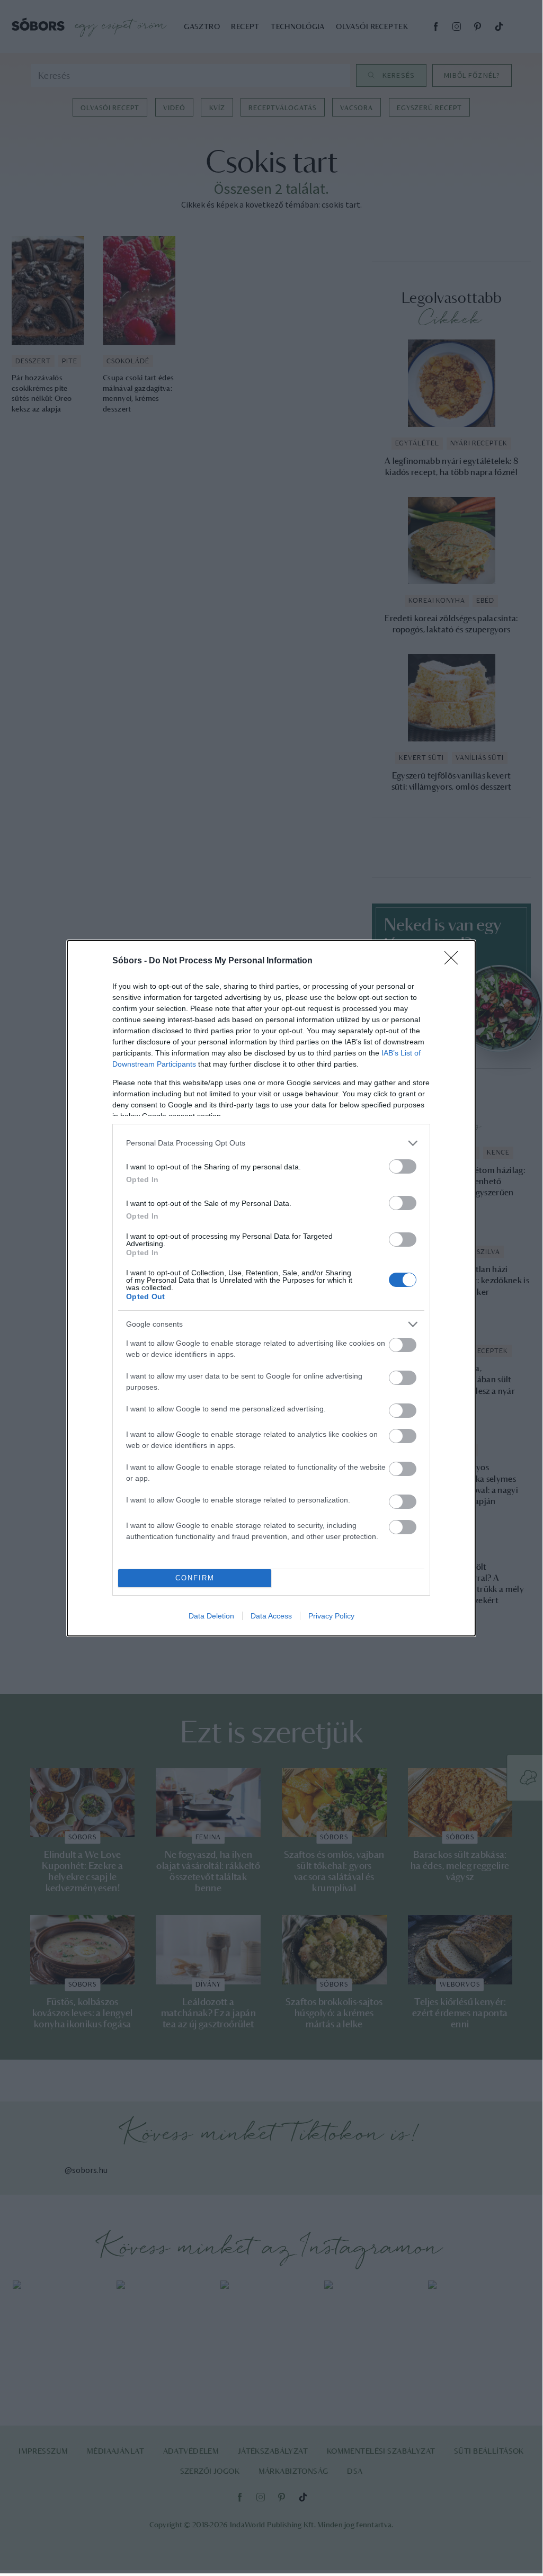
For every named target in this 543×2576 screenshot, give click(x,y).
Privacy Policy (331, 1616)
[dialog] (271, 1288)
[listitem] (271, 1143)
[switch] (403, 1166)
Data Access (271, 1616)
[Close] (455, 961)
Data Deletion (211, 1616)
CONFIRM (195, 1578)
